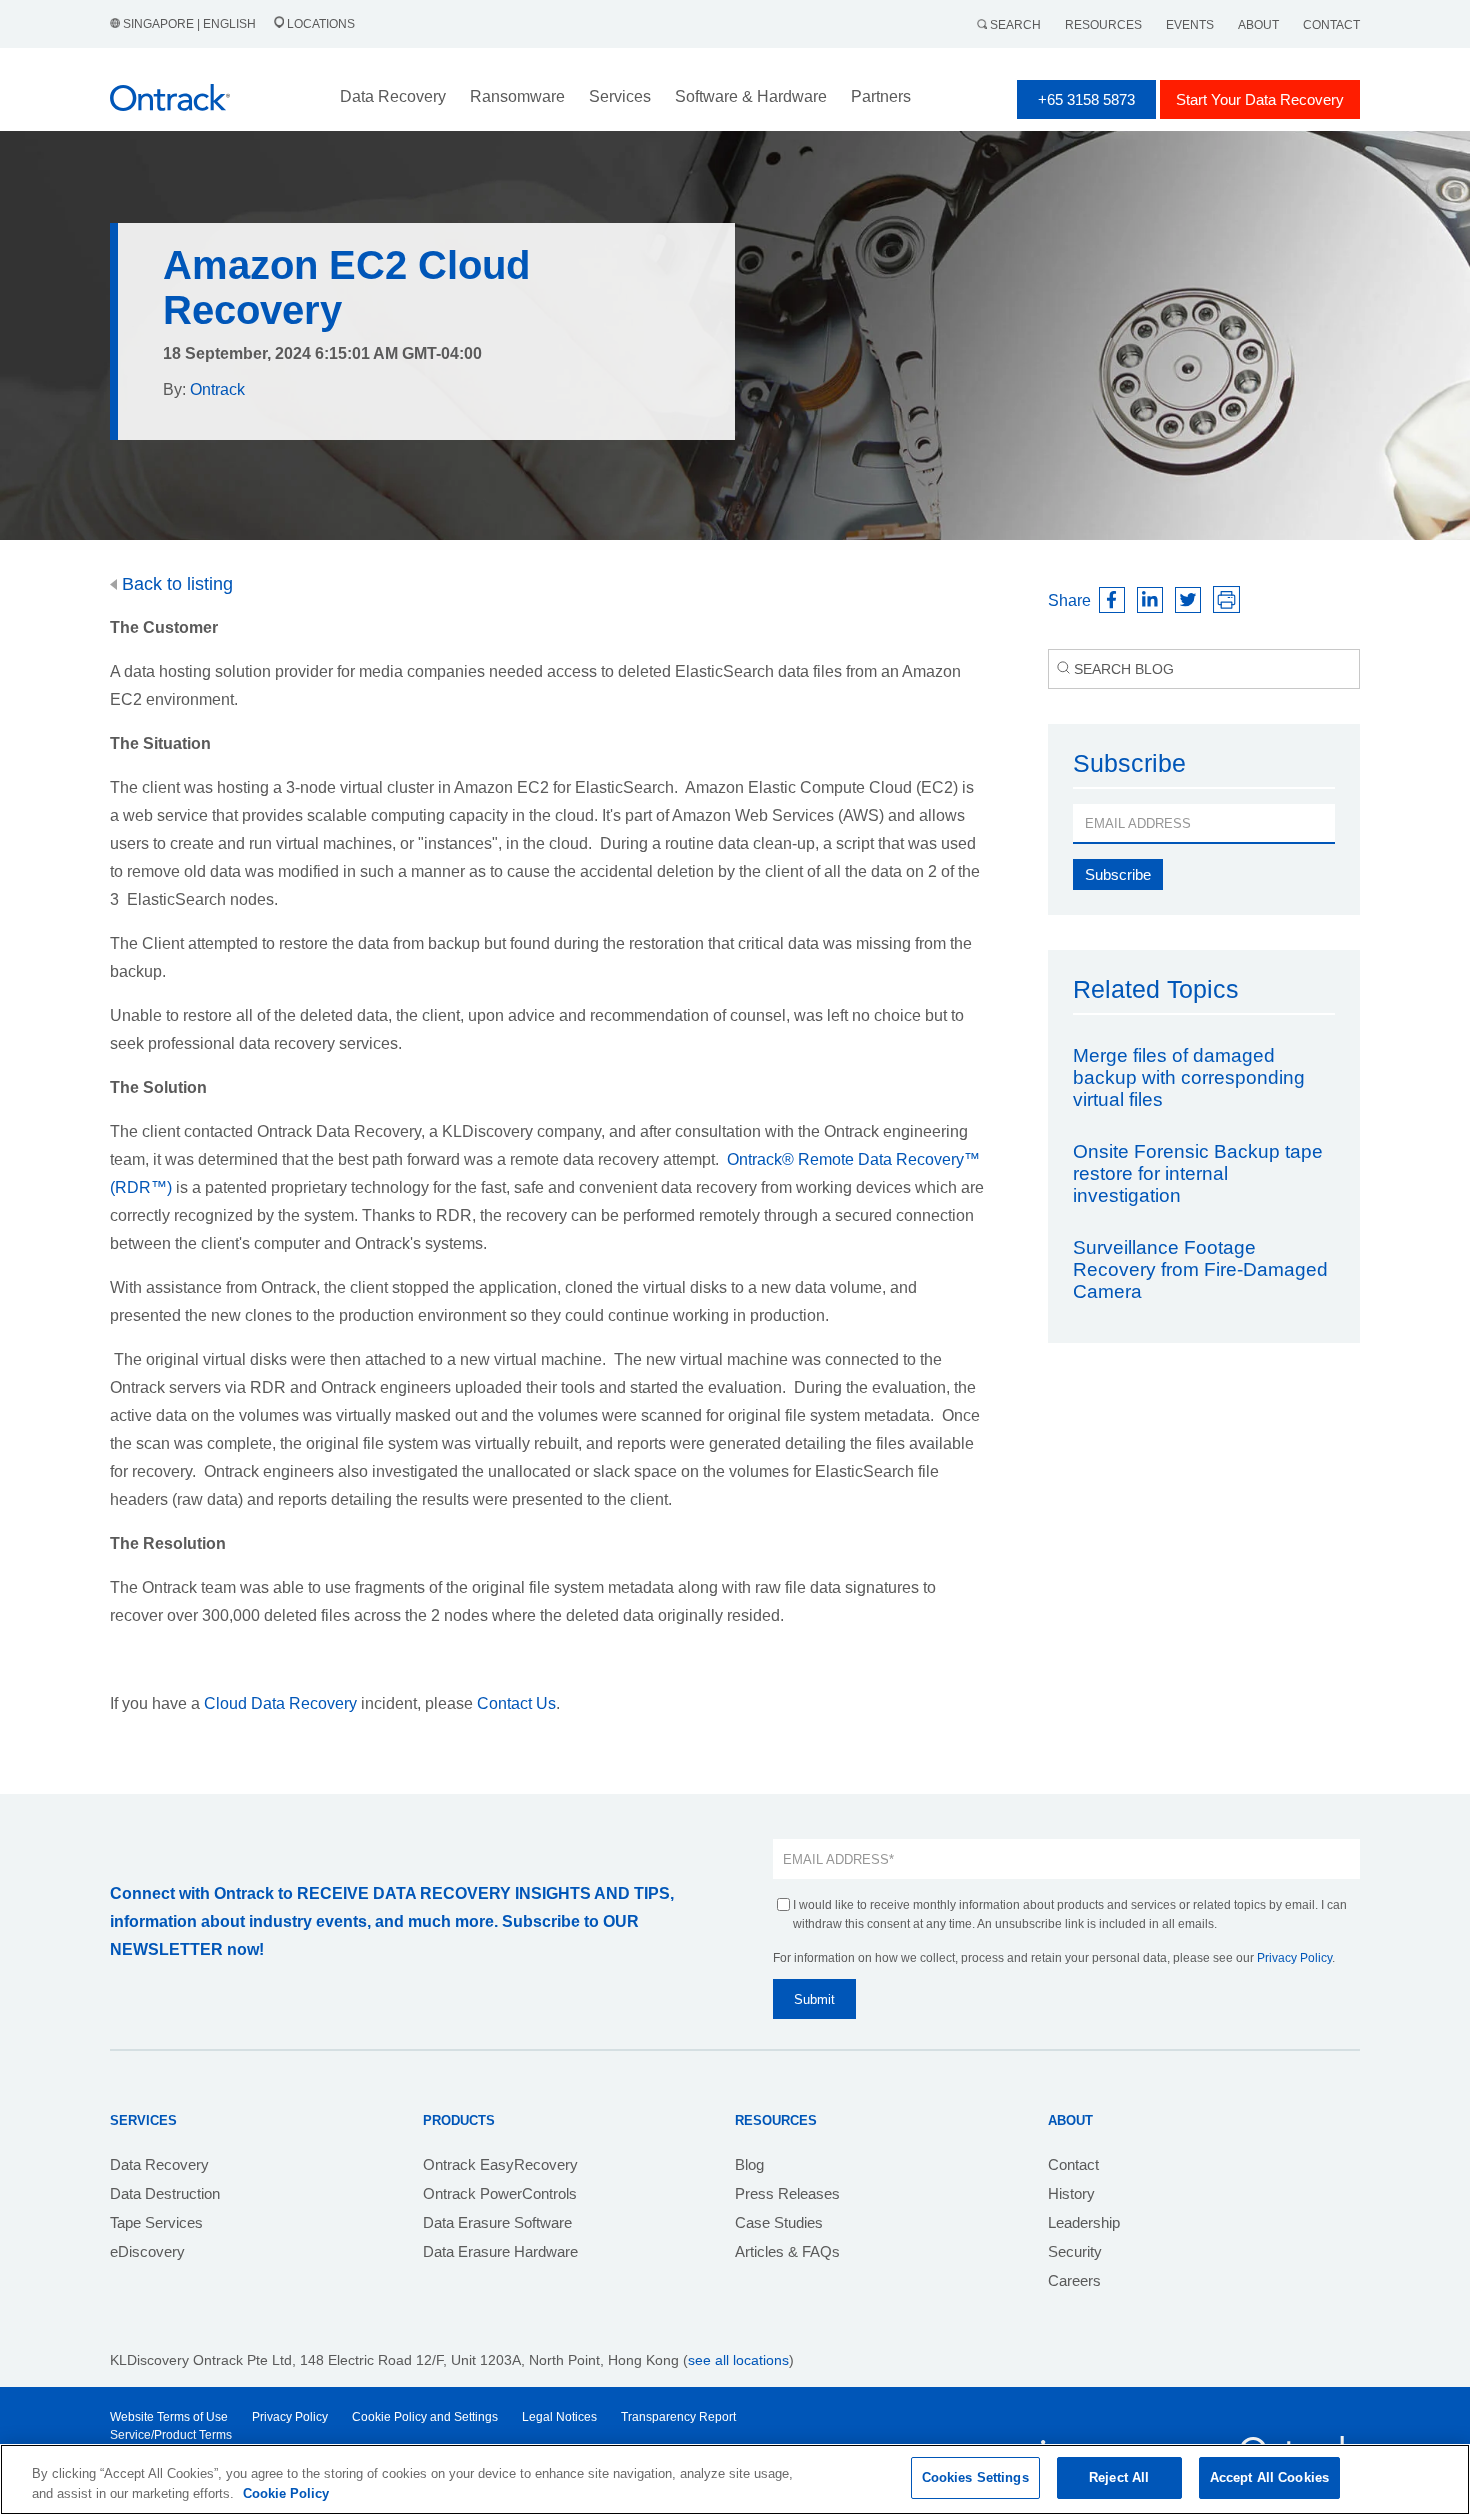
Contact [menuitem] (1073, 2164)
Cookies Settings (975, 2477)
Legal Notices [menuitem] (559, 2417)
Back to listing (175, 584)
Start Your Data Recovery (1260, 99)
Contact (1331, 25)
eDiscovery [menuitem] (147, 2251)
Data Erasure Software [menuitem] (497, 2222)
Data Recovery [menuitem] (159, 2164)
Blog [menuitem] (749, 2164)
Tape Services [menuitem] (156, 2222)
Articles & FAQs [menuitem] (787, 2251)
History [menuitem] (1071, 2193)
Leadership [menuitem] (1084, 2222)
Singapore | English (189, 24)
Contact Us (516, 1703)
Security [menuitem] (1075, 2251)
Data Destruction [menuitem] (165, 2193)
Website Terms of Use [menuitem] (169, 2417)
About (1258, 25)
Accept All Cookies (1269, 2477)
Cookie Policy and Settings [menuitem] (425, 2417)
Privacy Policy (1294, 1958)
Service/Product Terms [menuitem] (171, 2435)
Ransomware (517, 96)
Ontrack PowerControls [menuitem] (500, 2193)
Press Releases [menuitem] (787, 2193)
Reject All (1119, 2477)
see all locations (738, 2360)
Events (1190, 25)
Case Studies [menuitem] (779, 2222)
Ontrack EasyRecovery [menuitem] (500, 2164)
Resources (1103, 25)
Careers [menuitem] (1074, 2280)
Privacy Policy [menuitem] (290, 2417)
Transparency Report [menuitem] (678, 2417)
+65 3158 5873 (1086, 99)
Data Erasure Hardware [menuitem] (500, 2251)
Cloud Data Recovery (280, 1703)
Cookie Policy (286, 2493)
